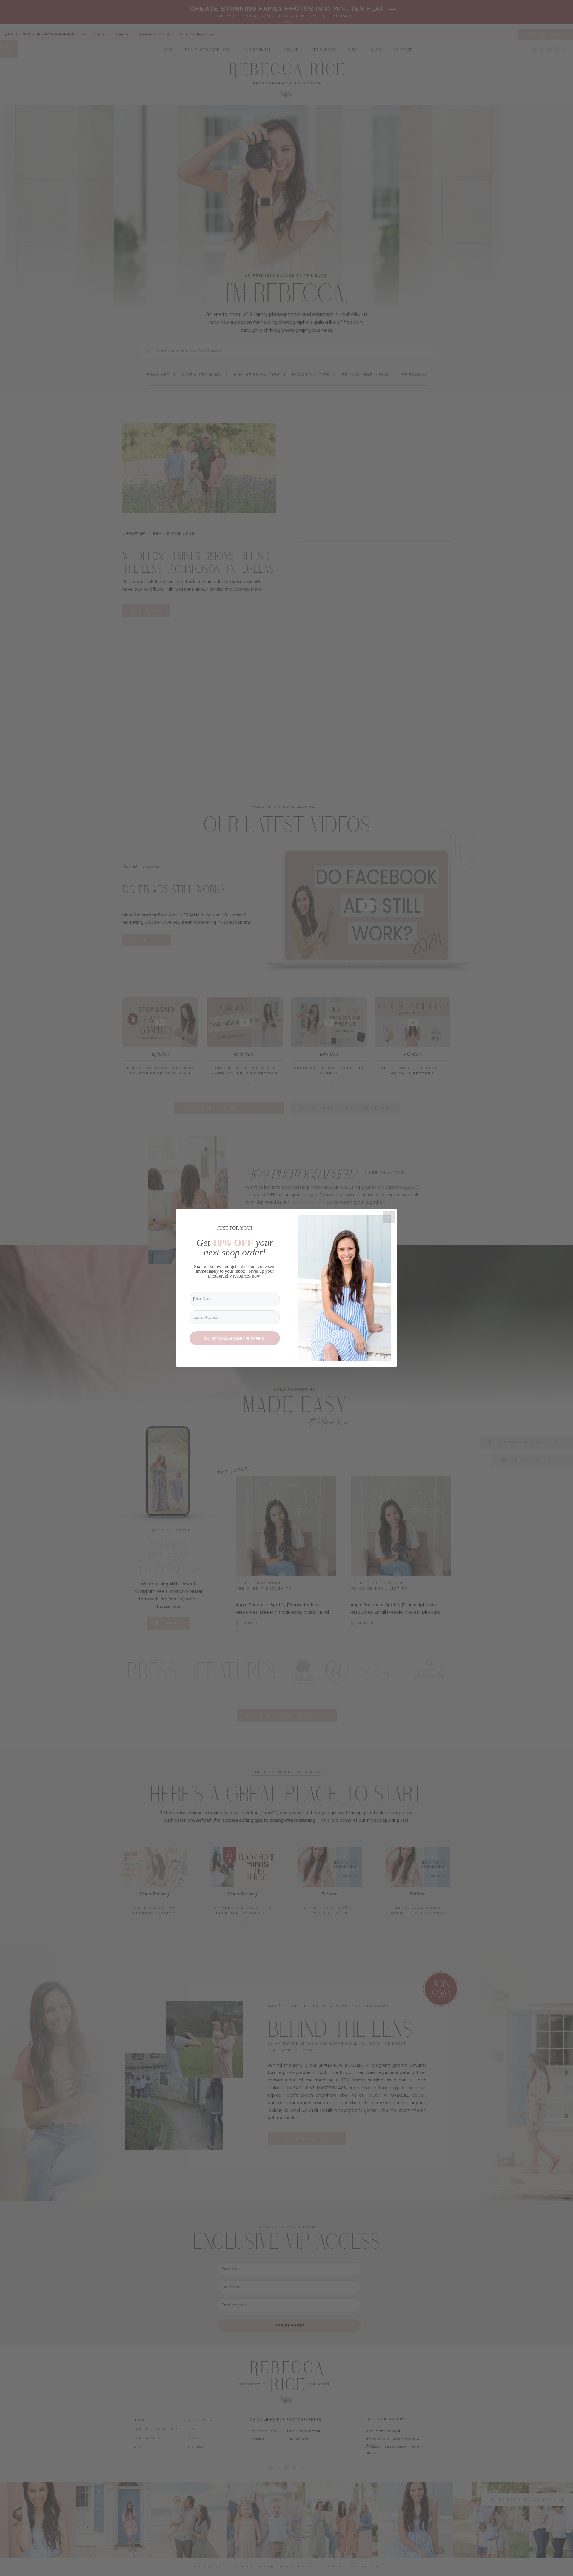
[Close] (389, 1217)
